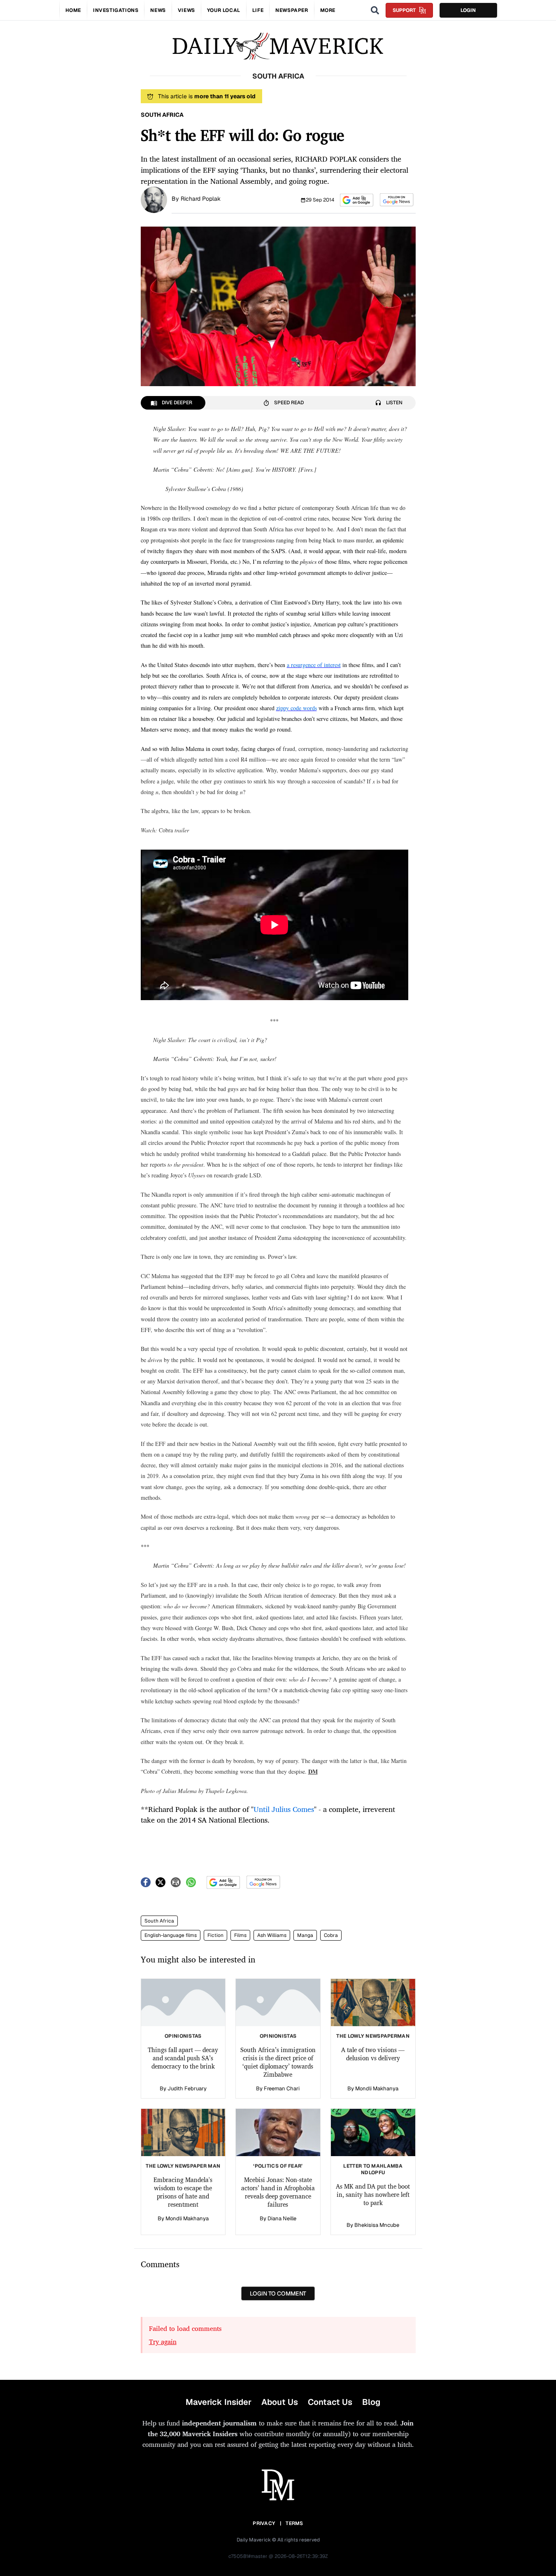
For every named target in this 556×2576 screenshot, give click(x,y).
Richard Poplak (201, 199)
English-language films (171, 1935)
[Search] (375, 10)
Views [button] (186, 10)
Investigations (116, 10)
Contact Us (330, 2402)
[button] (357, 200)
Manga (305, 1935)
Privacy (264, 2523)
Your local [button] (224, 10)
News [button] (158, 10)
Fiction (215, 1935)
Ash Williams (272, 1935)
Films (240, 1935)
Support (404, 10)
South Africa (159, 1921)
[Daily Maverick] (278, 46)
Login (468, 10)
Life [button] (258, 10)
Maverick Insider (219, 2402)
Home (73, 10)
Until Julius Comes (284, 1809)
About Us (280, 2402)
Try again (163, 2342)
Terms (294, 2523)
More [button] (328, 10)
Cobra (331, 1935)
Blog (371, 2402)
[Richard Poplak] (154, 199)
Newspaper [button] (292, 10)
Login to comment (278, 2293)
